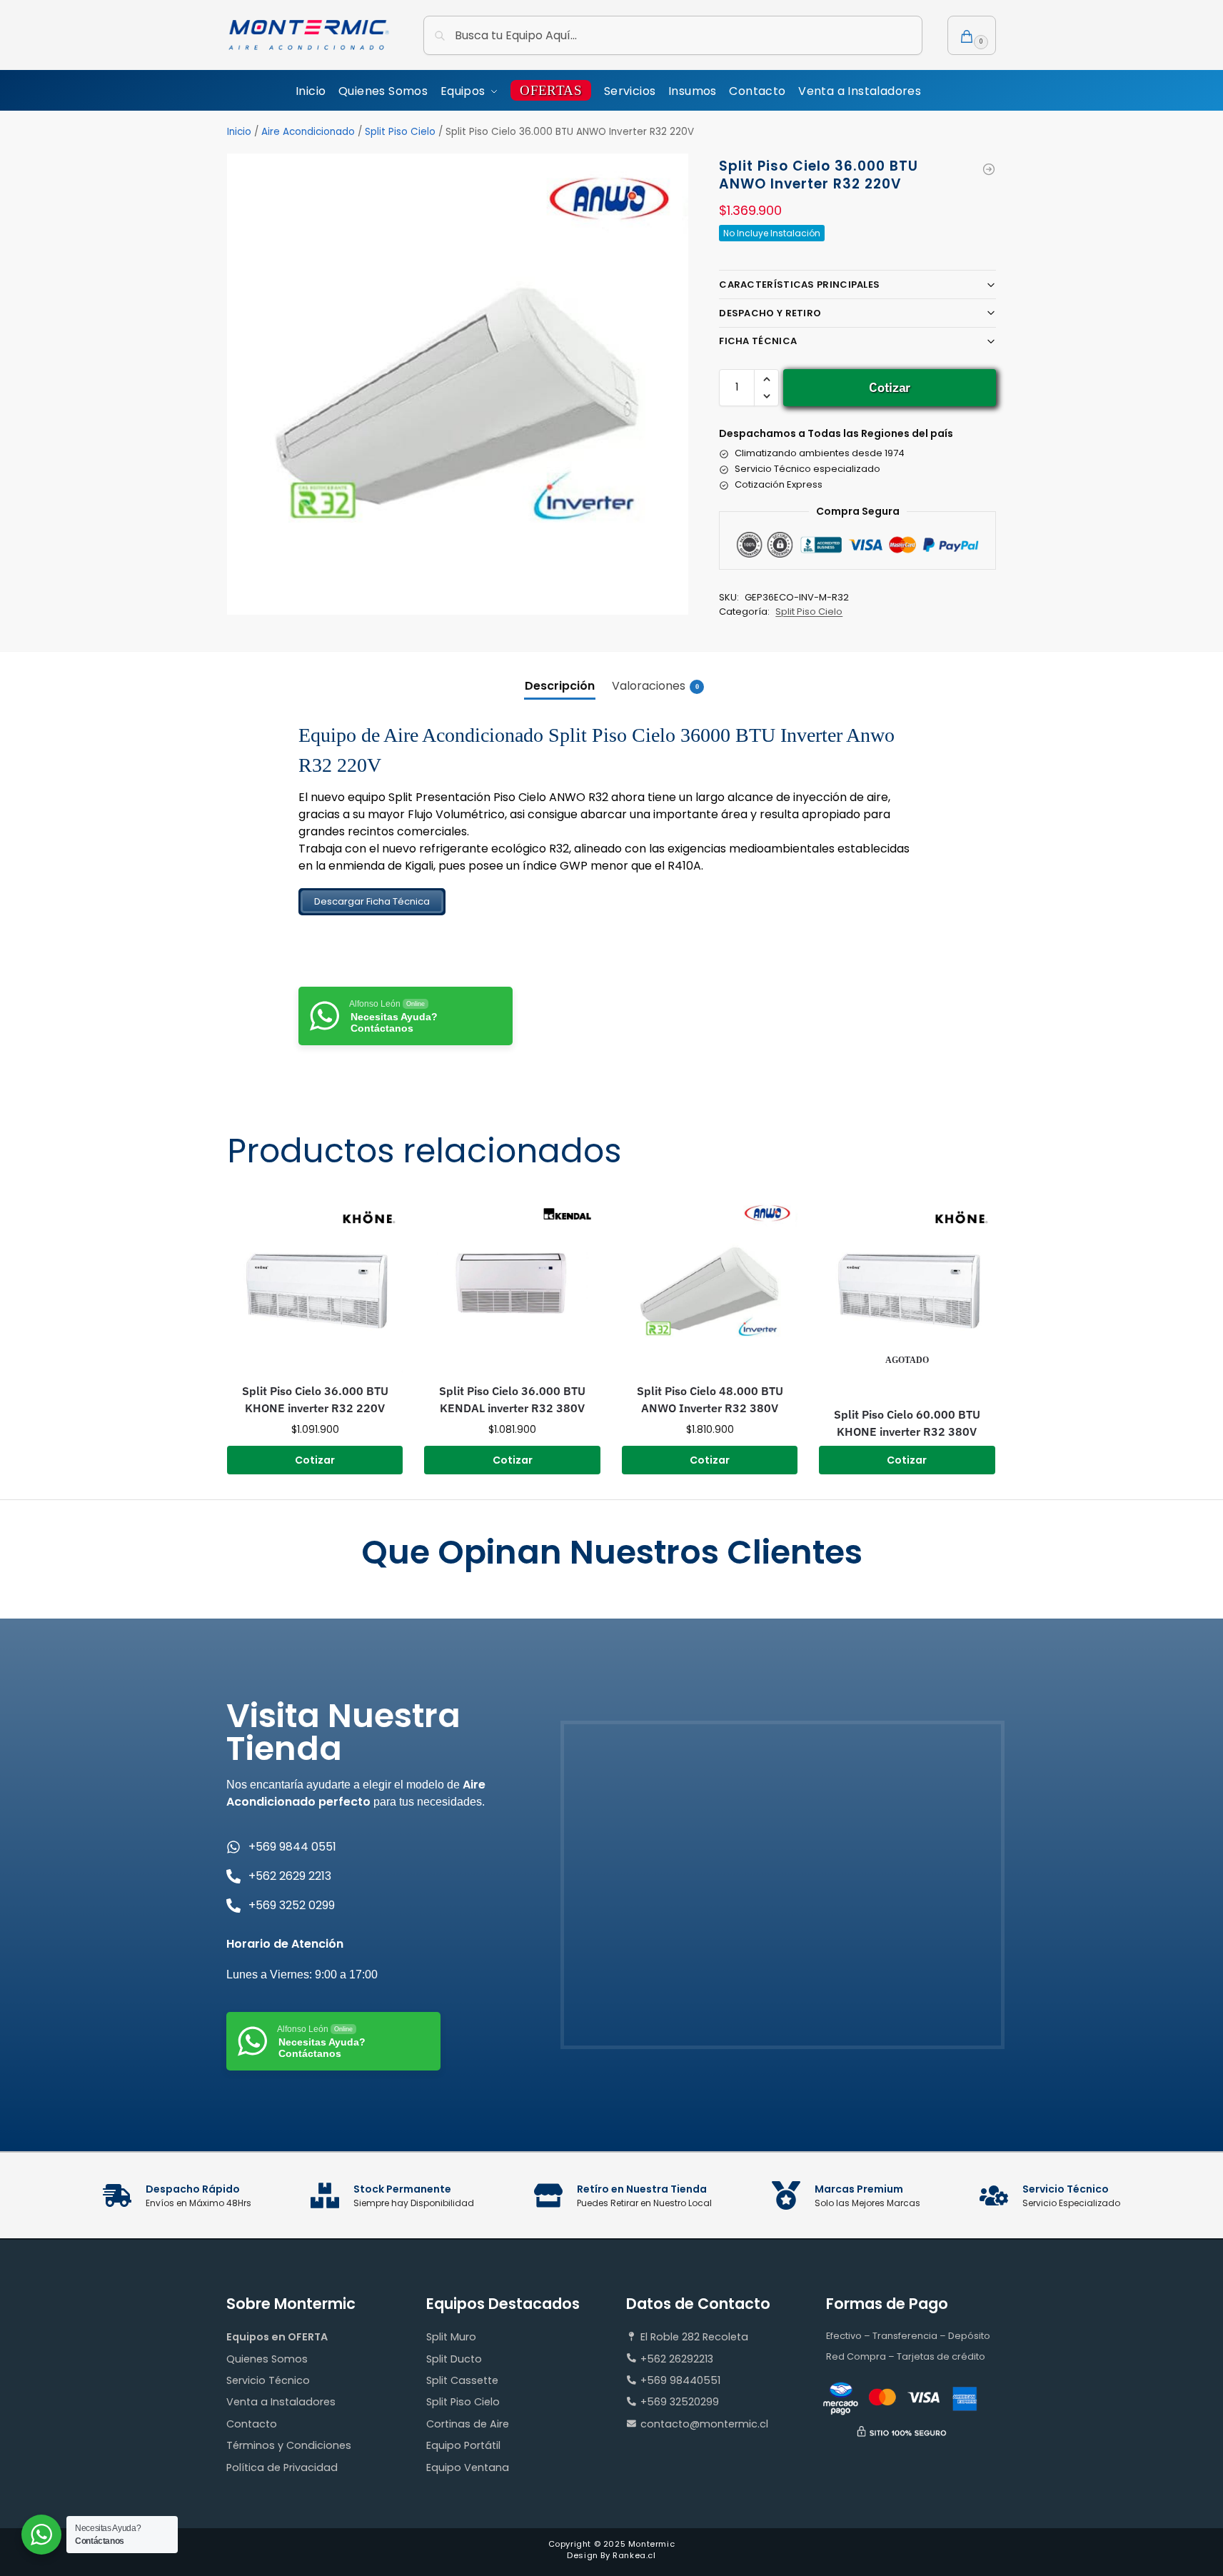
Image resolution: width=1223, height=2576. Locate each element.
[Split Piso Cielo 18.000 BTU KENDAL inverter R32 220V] (989, 169)
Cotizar (890, 387)
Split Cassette (462, 2380)
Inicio (239, 132)
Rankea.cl (634, 2555)
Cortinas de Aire (468, 2424)
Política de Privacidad (282, 2467)
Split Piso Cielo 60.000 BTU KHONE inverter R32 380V (907, 1423)
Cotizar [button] (315, 1460)
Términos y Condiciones (289, 2445)
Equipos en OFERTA (277, 2337)
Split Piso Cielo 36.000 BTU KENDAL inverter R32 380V (512, 1399)
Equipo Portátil (463, 2445)
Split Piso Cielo (400, 132)
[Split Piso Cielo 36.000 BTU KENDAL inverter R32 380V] (512, 1284)
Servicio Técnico (268, 2380)
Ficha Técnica (758, 341)
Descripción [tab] (560, 686)
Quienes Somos (267, 2359)
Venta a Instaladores (281, 2402)
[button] (972, 35)
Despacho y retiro (770, 313)
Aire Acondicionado (308, 132)
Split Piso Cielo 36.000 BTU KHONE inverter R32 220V (315, 1399)
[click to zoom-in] (458, 384)
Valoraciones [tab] (655, 686)
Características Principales (799, 285)
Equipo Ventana (468, 2467)
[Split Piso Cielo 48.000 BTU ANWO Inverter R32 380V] (710, 1284)
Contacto (252, 2424)
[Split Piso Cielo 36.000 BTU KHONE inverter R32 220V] (315, 1284)
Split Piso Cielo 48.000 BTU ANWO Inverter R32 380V (710, 1399)
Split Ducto (454, 2359)
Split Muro (451, 2337)
